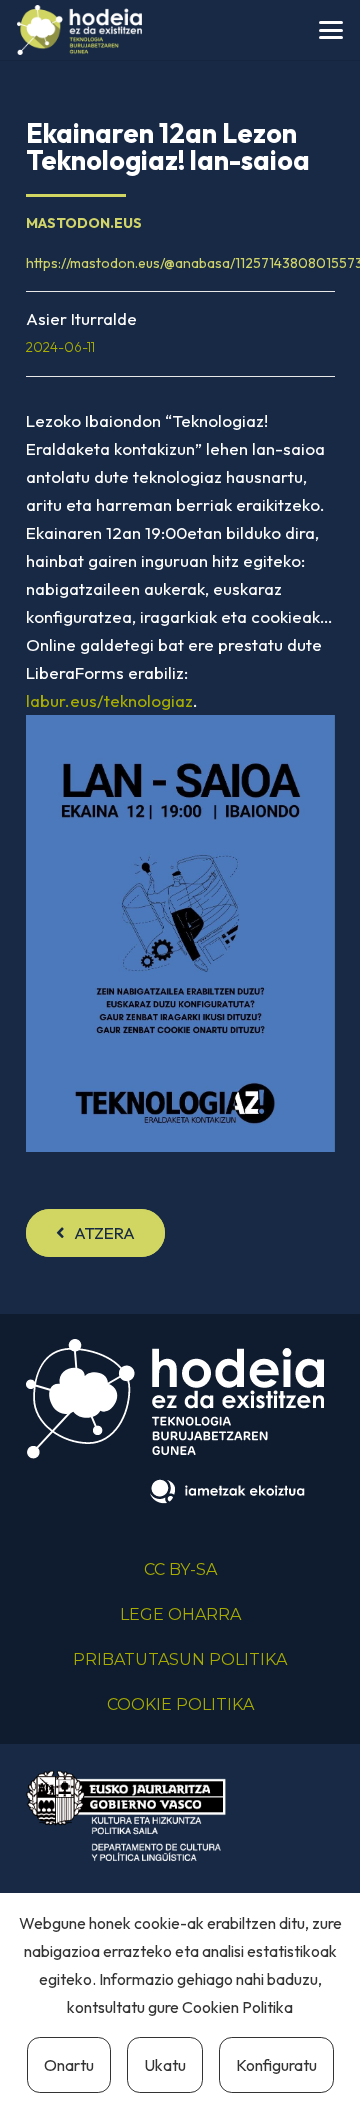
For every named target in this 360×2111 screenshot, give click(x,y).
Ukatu (165, 2065)
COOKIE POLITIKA (180, 1704)
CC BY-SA (180, 1569)
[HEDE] (79, 30)
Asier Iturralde (81, 318)
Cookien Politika (237, 2007)
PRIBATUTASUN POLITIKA (180, 1659)
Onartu (69, 2065)
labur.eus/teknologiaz (109, 700)
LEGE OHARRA (180, 1614)
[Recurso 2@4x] (126, 1815)
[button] (330, 30)
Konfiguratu (276, 2065)
